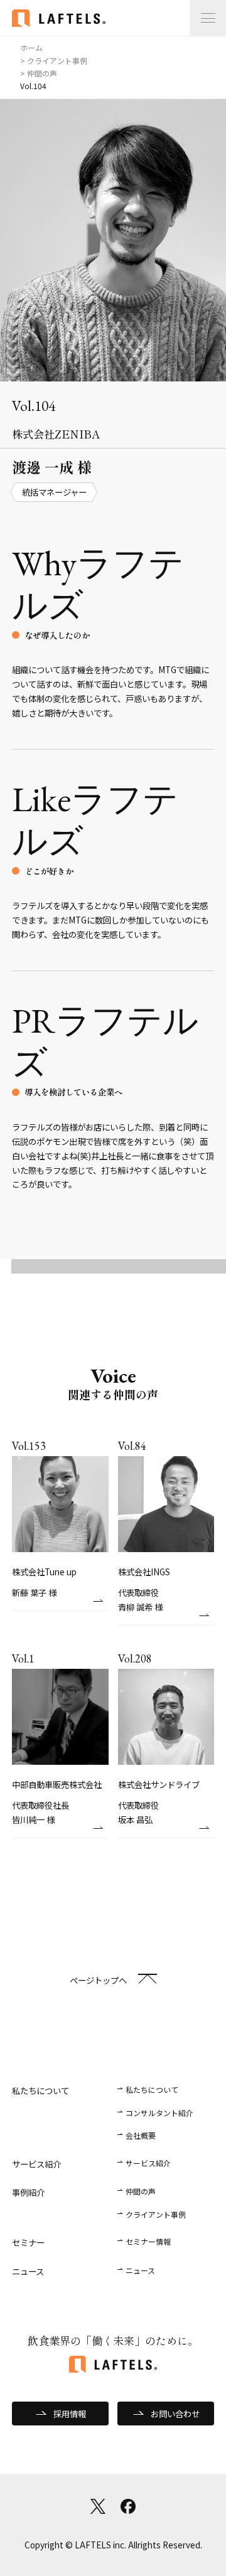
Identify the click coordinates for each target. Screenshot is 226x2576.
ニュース (140, 2270)
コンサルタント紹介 (159, 2113)
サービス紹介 (148, 2163)
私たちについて (152, 2089)
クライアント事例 (156, 2214)
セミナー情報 (148, 2241)
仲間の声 (141, 2191)
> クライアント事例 (54, 61)
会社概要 (141, 2135)
